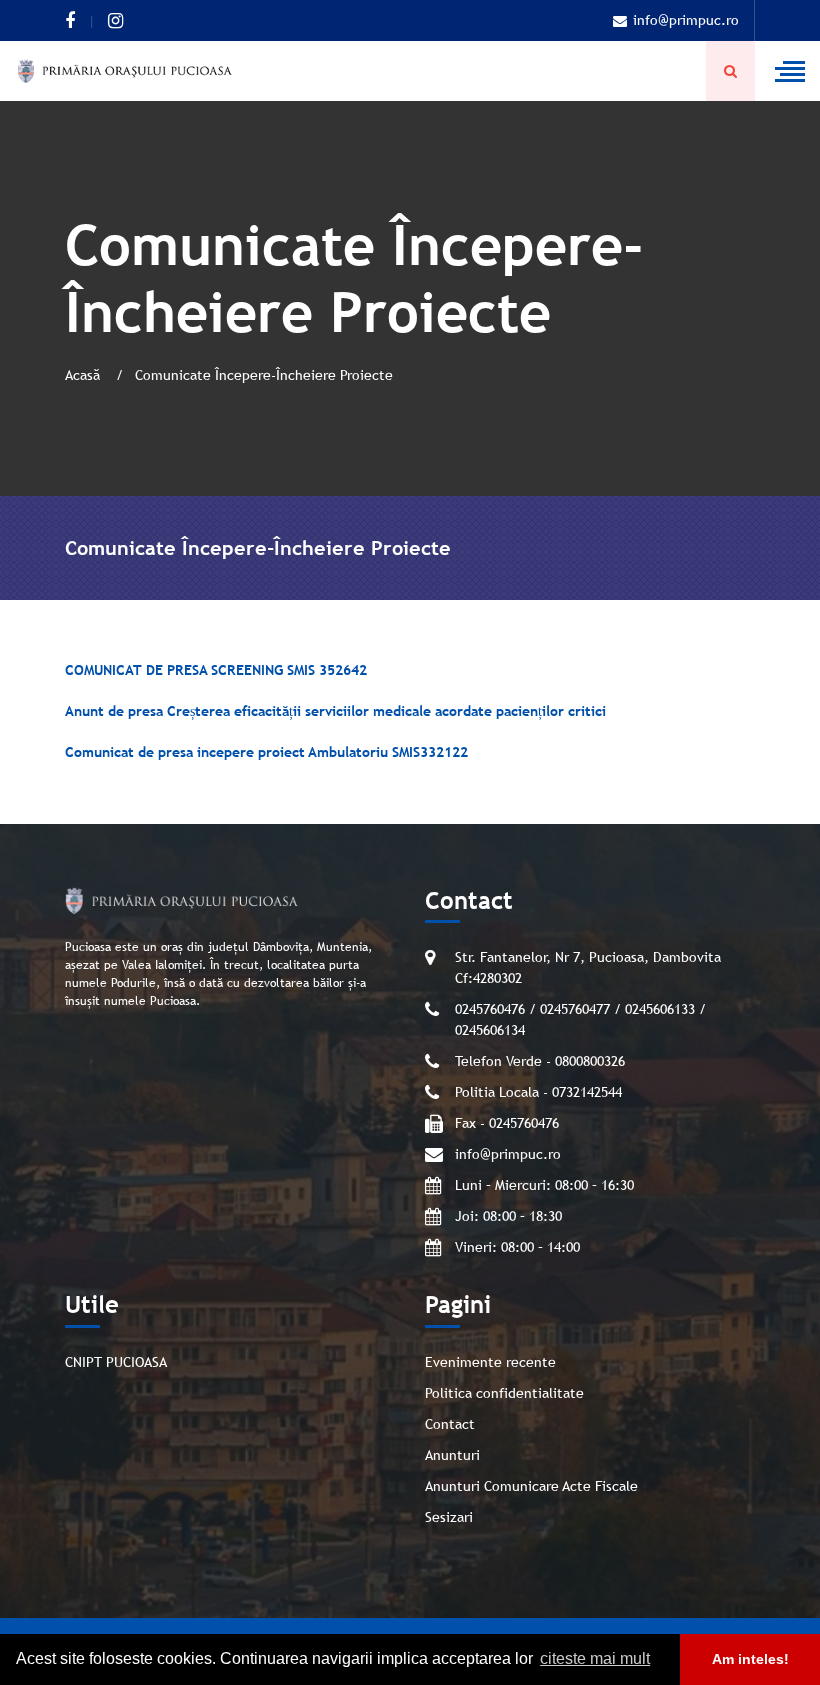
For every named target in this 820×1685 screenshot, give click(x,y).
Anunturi (452, 1455)
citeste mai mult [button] (595, 1658)
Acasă (84, 375)
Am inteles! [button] (750, 1659)
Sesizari (449, 1517)
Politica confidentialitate (504, 1393)
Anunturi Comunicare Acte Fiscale (531, 1486)
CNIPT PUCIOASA (116, 1362)
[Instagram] (115, 21)
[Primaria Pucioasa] (125, 71)
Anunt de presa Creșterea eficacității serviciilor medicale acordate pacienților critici (335, 711)
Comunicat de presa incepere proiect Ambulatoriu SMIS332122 (266, 752)
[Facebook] (70, 21)
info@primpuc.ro (686, 20)
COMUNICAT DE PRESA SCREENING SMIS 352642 (216, 670)
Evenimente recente (490, 1362)
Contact (450, 1424)
